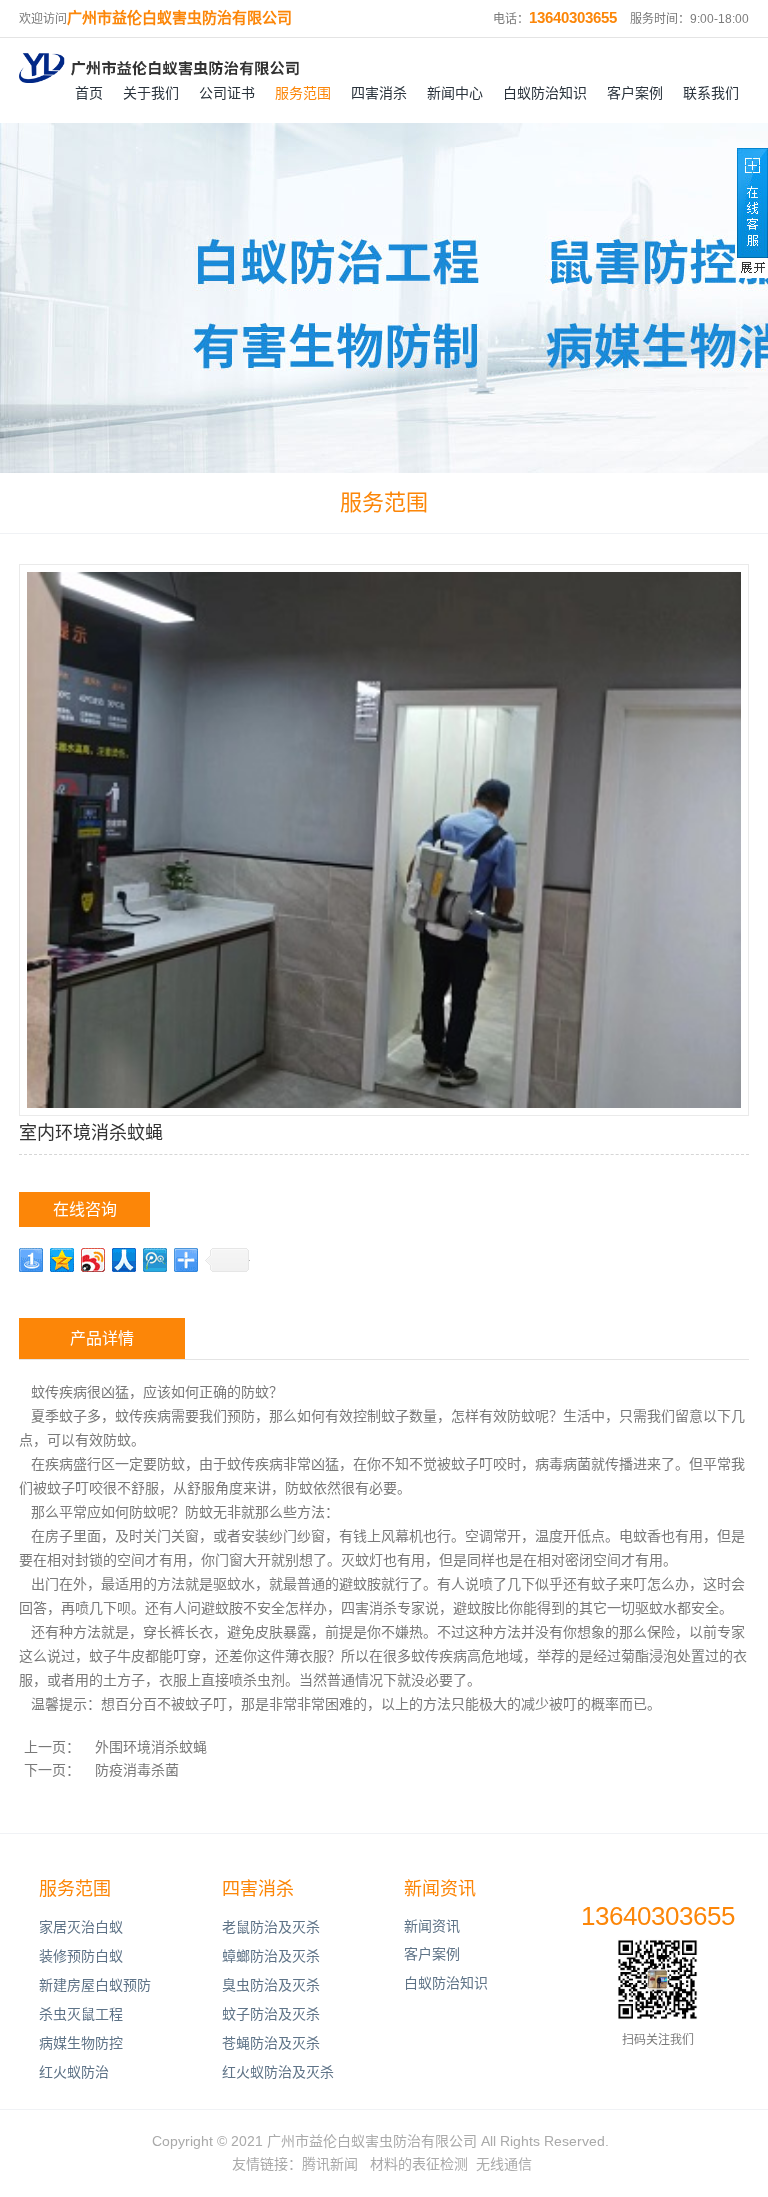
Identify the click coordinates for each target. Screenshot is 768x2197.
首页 (89, 93)
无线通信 (504, 2164)
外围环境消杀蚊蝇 (151, 1747)
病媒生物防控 (81, 2043)
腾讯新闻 (330, 2164)
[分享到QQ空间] (62, 1260)
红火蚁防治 (74, 2072)
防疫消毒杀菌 (137, 1770)
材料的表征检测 (419, 2164)
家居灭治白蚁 (81, 1927)
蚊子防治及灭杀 (271, 2014)
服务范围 (303, 93)
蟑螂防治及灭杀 (271, 1956)
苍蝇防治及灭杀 (271, 2043)
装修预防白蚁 (81, 1956)
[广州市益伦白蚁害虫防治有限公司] (159, 68)
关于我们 (151, 93)
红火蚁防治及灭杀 (278, 2072)
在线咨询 (85, 1209)
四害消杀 (379, 93)
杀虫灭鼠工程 (81, 2014)
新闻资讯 (440, 1889)
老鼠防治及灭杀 (271, 1927)
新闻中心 (455, 93)
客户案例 (635, 93)
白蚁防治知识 (545, 93)
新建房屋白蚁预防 (95, 1985)
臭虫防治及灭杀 (271, 1985)
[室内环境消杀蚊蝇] (384, 838)
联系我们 (711, 93)
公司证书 (227, 93)
